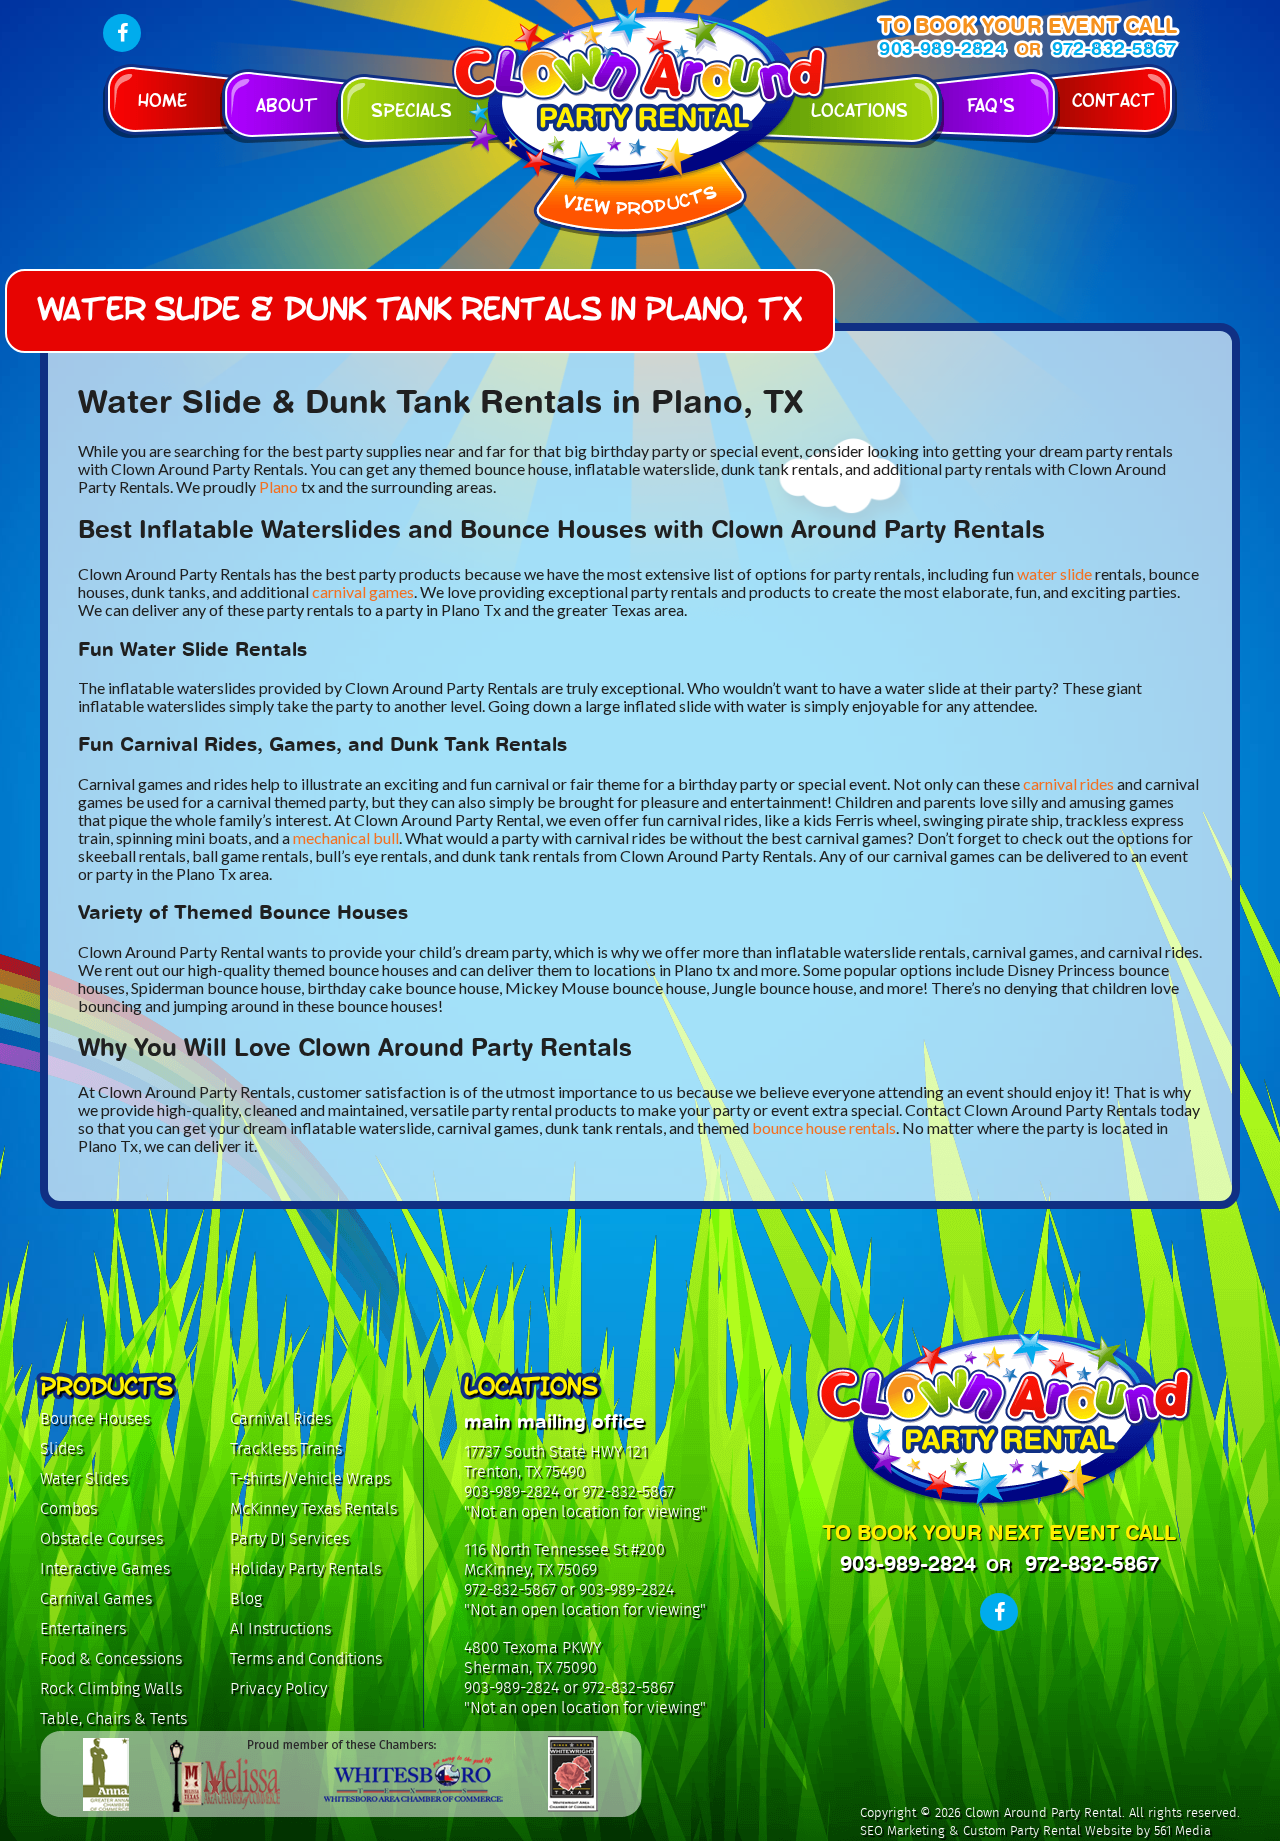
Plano (278, 486)
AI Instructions (280, 1628)
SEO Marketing (902, 1831)
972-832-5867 (1114, 48)
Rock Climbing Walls (111, 1688)
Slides (61, 1448)
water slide (1054, 573)
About (287, 103)
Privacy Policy (278, 1688)
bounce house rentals (824, 1127)
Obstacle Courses (101, 1538)
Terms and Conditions (306, 1658)
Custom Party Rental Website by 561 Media (1087, 1831)
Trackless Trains (286, 1448)
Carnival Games (96, 1598)
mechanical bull (346, 837)
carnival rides (1068, 783)
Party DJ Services (289, 1538)
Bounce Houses (95, 1418)
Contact (1113, 98)
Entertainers (83, 1628)
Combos (68, 1508)
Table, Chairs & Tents (113, 1718)
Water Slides (84, 1478)
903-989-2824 (942, 48)
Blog (246, 1598)
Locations (859, 108)
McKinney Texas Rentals (313, 1508)
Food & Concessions (111, 1658)
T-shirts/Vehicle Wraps (310, 1478)
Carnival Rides (280, 1418)
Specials (411, 108)
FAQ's (991, 103)
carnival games (363, 591)
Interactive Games (105, 1568)
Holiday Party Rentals (305, 1568)
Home (162, 98)
